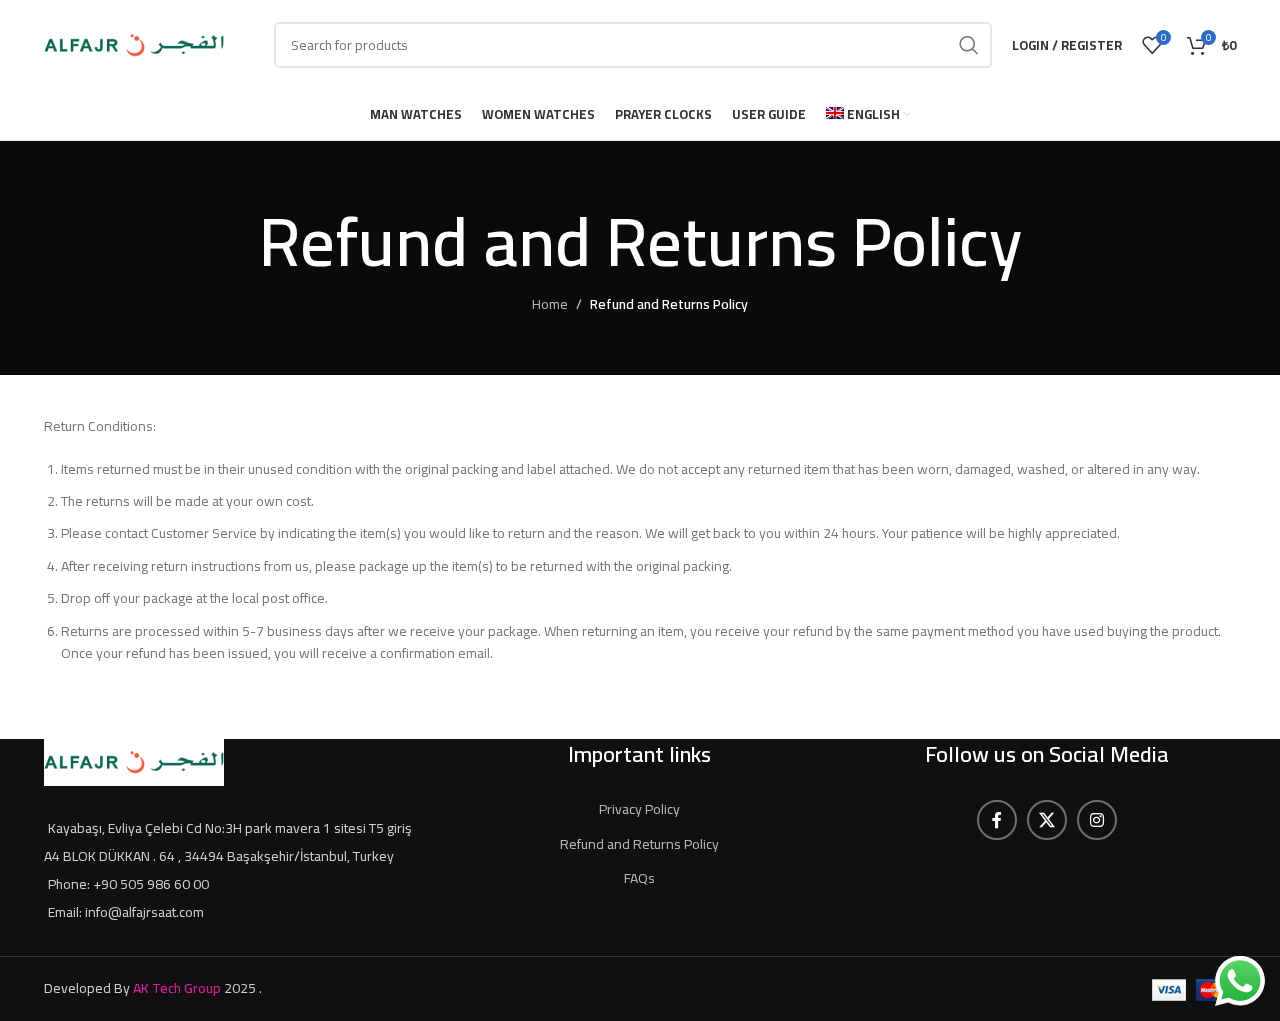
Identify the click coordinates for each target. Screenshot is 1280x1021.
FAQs (639, 878)
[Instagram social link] (1097, 820)
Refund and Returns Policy (639, 844)
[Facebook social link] (997, 820)
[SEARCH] (969, 45)
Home (550, 304)
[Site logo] (134, 44)
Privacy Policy (639, 809)
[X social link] (1047, 820)
